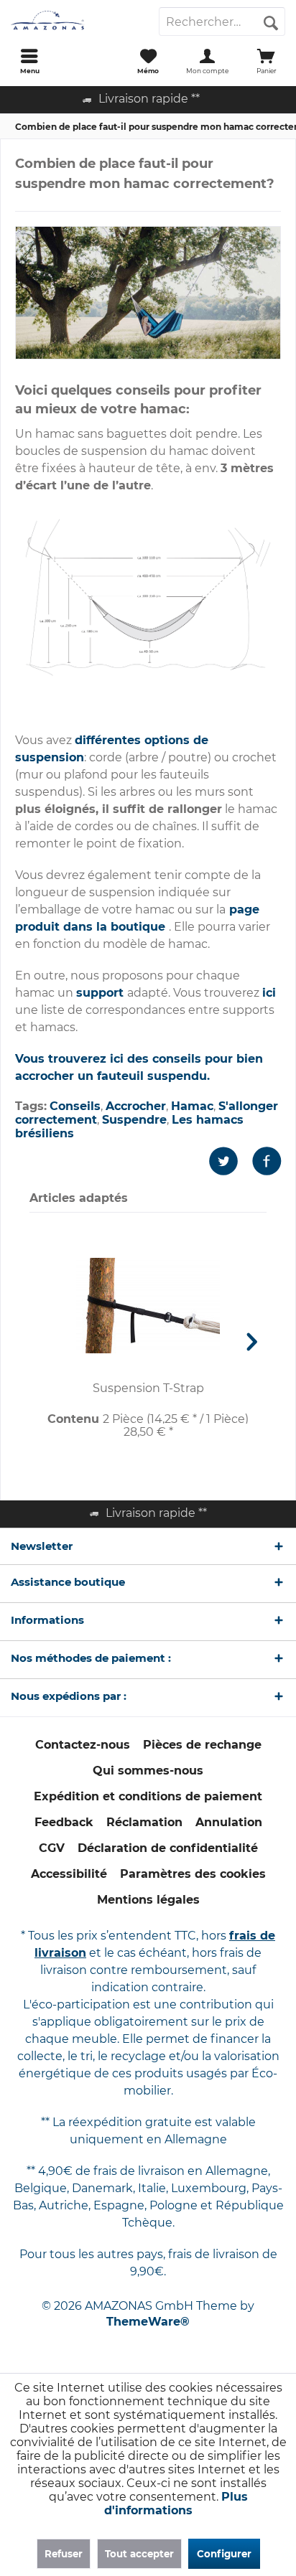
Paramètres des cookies (193, 1874)
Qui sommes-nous (148, 1771)
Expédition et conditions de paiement (148, 1796)
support (102, 993)
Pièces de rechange (202, 1745)
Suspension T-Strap (148, 1388)
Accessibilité (69, 1874)
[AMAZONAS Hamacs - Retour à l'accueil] (74, 22)
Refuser (64, 2554)
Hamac (192, 1106)
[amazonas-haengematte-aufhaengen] (148, 293)
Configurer (224, 2554)
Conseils (75, 1106)
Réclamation (144, 1822)
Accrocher (136, 1106)
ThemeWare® (148, 2322)
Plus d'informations (176, 2504)
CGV (52, 1848)
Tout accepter (139, 2554)
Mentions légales (148, 1900)
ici (269, 993)
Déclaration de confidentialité (168, 1848)
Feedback (64, 1822)
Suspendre (134, 1120)
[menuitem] (29, 61)
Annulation (229, 1822)
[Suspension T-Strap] (148, 1306)
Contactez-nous (83, 1745)
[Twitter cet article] (231, 1161)
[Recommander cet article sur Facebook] (267, 1161)
